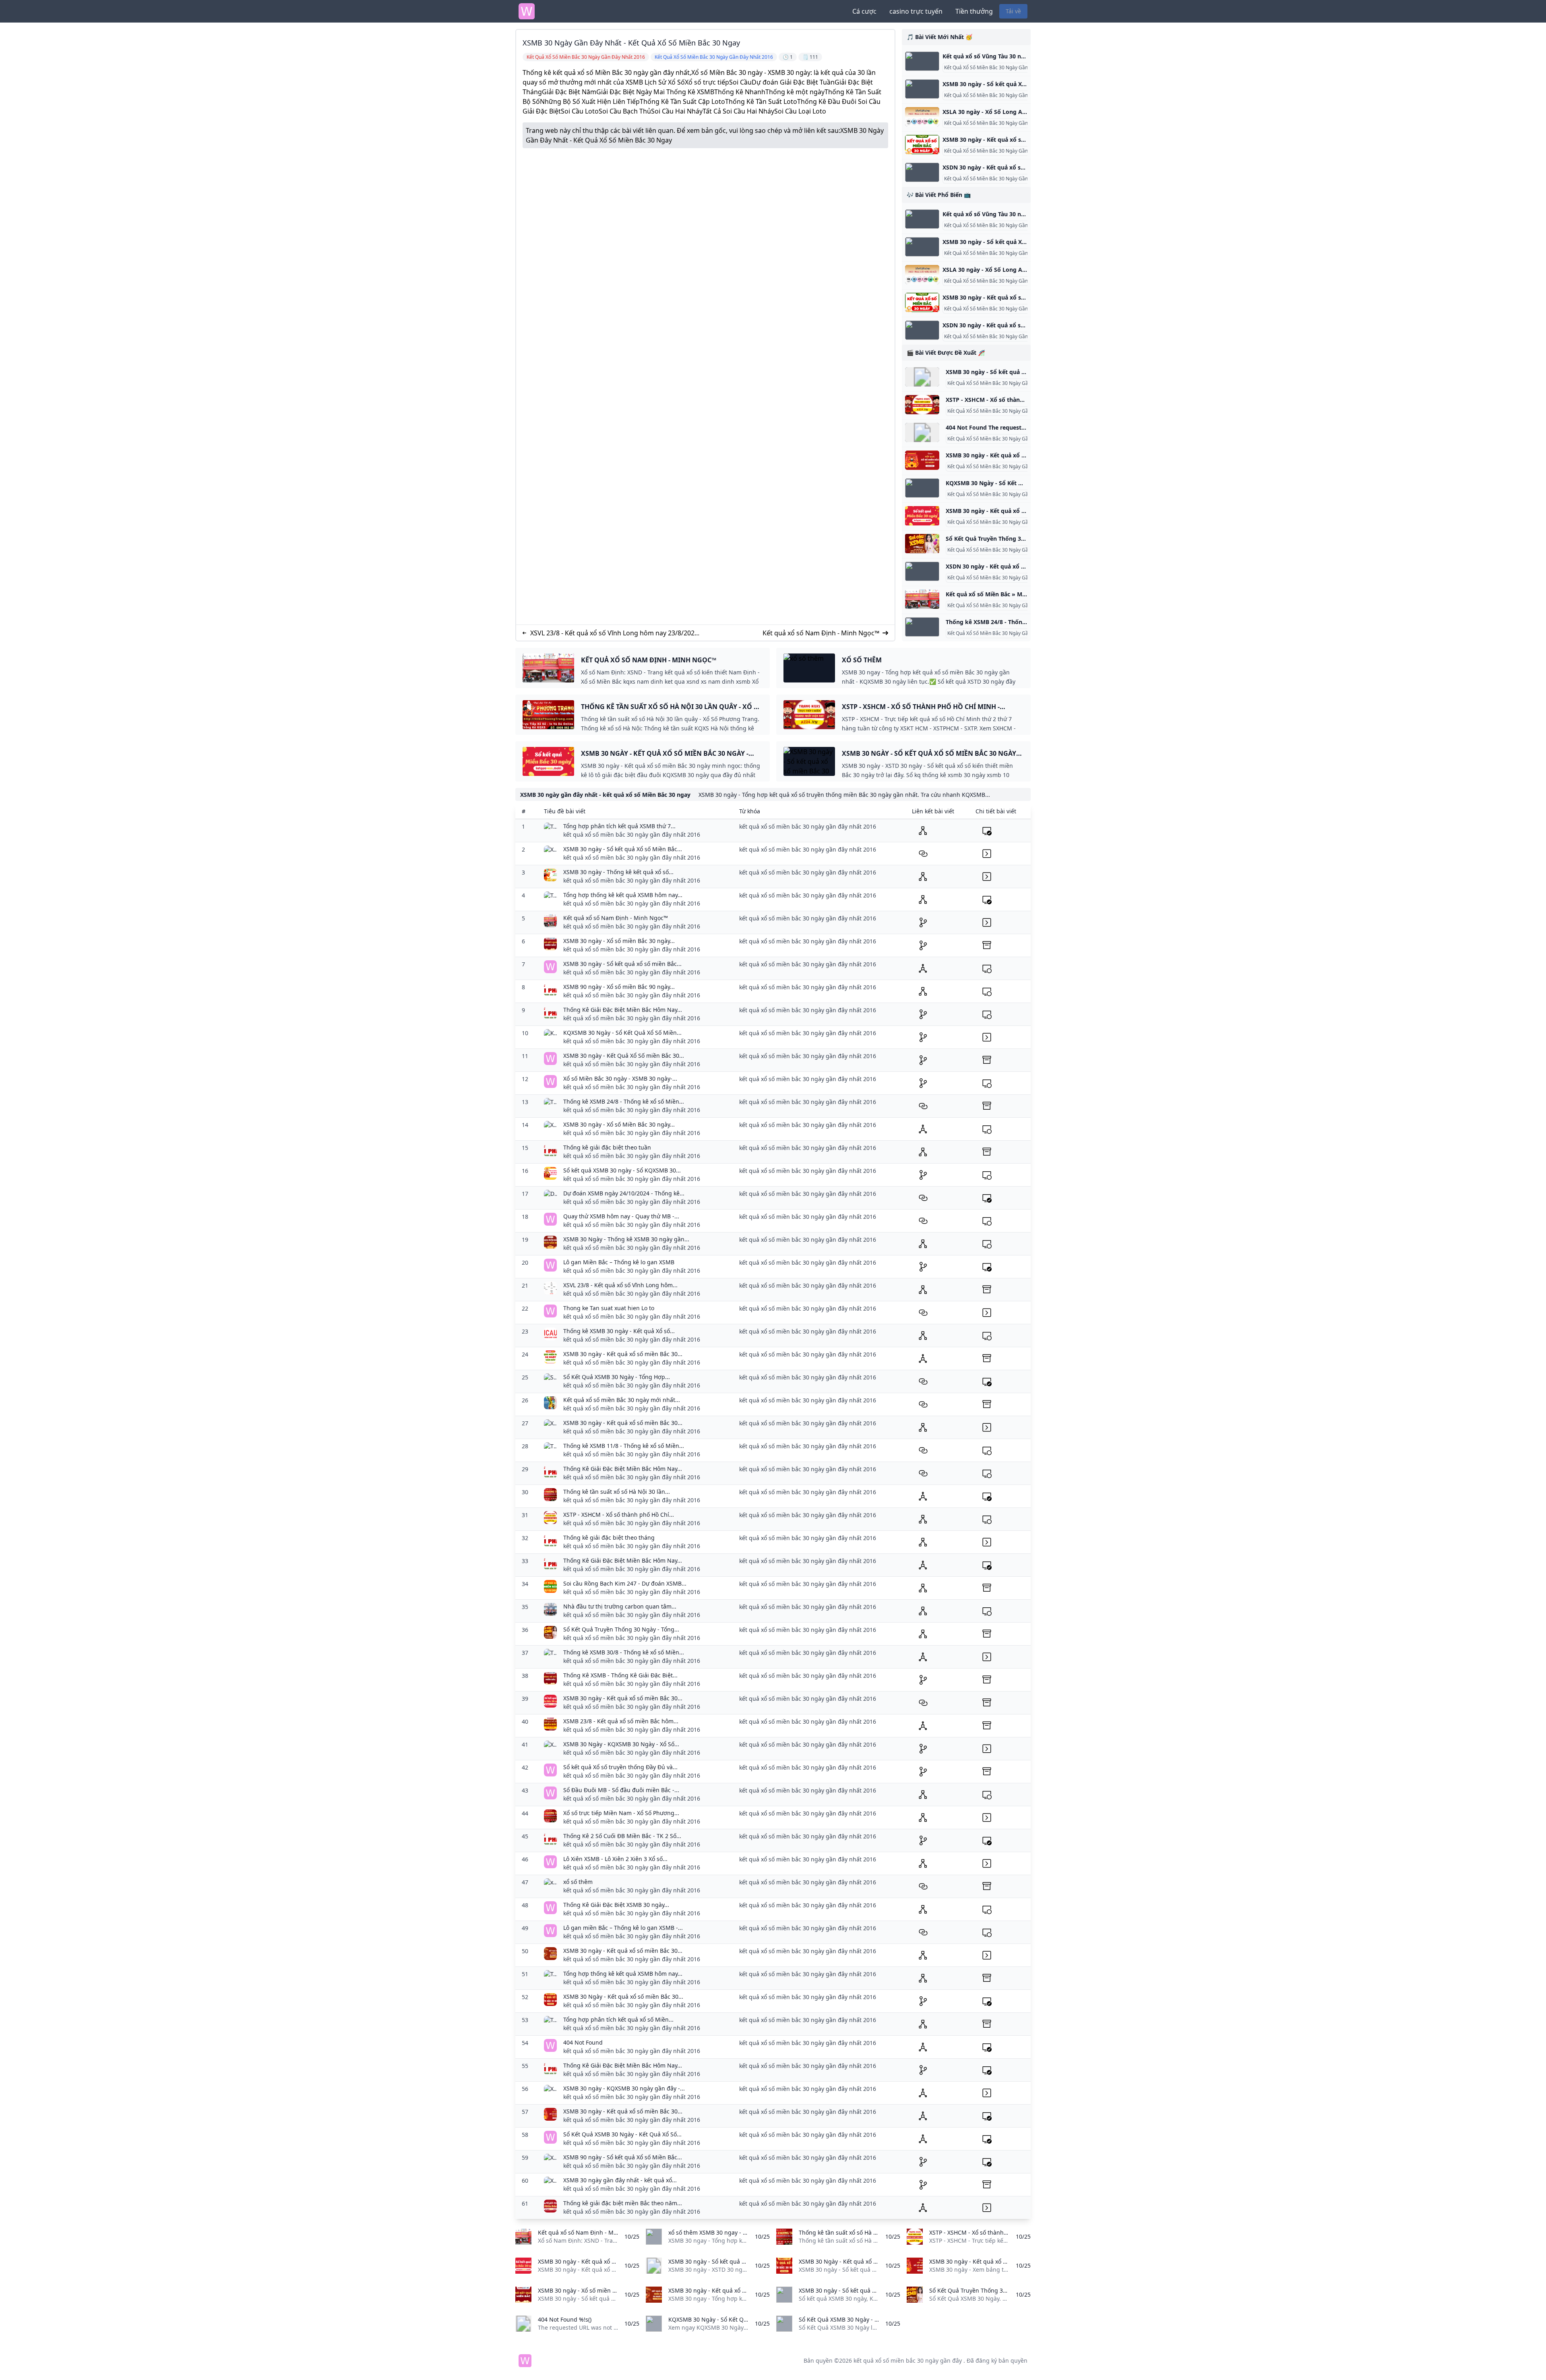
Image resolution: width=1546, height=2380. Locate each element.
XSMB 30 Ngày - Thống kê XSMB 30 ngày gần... (626, 1239)
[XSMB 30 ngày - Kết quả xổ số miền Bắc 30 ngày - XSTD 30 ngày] (922, 145)
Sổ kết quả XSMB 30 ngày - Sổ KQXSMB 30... (622, 1170)
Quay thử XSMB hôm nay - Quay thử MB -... (621, 1216)
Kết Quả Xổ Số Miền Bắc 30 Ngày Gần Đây (991, 68)
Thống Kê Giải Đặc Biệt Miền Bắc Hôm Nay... (623, 1010)
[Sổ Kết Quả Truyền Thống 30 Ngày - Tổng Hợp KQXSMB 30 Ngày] (922, 544)
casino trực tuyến (916, 11)
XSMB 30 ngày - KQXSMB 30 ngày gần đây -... (624, 2088)
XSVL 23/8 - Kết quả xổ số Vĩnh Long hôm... (620, 1285)
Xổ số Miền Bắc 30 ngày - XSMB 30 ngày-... (620, 1078)
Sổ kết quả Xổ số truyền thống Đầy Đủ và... (620, 1767)
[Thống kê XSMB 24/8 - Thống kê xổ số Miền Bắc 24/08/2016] (922, 627)
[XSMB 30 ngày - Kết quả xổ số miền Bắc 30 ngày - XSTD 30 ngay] (922, 460)
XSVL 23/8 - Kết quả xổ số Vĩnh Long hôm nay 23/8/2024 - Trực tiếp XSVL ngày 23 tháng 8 (614, 633)
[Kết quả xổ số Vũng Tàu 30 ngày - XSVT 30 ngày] (922, 61)
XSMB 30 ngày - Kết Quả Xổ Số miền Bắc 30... (624, 1056)
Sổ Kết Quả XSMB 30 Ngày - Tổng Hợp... (617, 1377)
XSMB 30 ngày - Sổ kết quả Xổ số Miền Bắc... (623, 849)
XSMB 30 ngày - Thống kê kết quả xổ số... (618, 872)
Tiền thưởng (974, 11)
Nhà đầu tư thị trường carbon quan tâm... (620, 1606)
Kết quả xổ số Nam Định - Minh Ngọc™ (821, 633)
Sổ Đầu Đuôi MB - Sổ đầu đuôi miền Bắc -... (621, 1790)
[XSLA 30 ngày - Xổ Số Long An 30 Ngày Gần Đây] (922, 117)
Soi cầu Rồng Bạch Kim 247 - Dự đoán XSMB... (625, 1583)
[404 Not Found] (922, 432)
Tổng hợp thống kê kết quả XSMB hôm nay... (623, 895)
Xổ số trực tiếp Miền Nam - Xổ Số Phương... (621, 1813)
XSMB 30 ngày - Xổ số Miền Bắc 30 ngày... (619, 1124)
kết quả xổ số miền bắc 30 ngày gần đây (908, 2360)
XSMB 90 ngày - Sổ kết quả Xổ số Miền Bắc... (623, 2157)
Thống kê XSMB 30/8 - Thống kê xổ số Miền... (624, 1652)
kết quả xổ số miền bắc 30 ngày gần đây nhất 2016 (632, 834)
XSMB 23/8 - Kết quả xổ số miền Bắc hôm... (621, 1721)
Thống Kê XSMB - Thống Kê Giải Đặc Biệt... (620, 1675)
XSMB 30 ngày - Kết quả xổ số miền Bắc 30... (623, 1354)
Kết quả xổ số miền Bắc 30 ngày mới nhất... (622, 1400)
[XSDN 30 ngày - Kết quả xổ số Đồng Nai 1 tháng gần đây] (922, 172)
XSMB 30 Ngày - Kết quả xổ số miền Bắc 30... (623, 1996)
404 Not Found (583, 2042)
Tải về (1013, 11)
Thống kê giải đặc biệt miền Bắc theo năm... (623, 2203)
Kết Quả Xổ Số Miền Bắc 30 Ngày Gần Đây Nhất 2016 (1007, 383)
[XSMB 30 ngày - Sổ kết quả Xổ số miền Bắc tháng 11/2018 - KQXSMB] (922, 89)
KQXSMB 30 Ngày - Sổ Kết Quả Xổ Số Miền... (622, 1033)
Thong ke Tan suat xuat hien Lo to (609, 1308)
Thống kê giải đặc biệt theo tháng (609, 1537)
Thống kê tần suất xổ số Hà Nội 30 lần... (617, 1492)
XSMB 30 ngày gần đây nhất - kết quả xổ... (620, 2180)
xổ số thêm (578, 1882)
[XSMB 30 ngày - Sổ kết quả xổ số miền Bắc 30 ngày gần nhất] (922, 377)
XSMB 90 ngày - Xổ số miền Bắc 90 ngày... (619, 987)
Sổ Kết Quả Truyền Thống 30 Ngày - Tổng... (621, 1629)
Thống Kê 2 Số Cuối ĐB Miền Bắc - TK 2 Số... (622, 1836)
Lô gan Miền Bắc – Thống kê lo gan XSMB (619, 1262)
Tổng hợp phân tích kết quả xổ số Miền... (618, 2019)
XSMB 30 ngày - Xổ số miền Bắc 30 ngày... (619, 941)
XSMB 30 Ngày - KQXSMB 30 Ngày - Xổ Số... (621, 1744)
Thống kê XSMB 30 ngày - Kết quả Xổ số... (619, 1331)
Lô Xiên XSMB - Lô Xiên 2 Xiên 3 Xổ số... (615, 1859)
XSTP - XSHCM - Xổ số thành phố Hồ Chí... (619, 1515)
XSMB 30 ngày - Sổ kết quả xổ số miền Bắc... (622, 964)
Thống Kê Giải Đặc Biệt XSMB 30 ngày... (616, 1905)
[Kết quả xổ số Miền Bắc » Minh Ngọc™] (922, 599)
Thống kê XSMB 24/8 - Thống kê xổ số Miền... (624, 1101)
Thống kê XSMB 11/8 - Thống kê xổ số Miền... (624, 1446)
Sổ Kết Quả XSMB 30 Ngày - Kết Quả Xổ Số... (622, 2134)
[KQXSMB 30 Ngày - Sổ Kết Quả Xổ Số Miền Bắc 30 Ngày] (922, 488)
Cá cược (864, 11)
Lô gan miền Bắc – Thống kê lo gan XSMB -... (623, 1928)
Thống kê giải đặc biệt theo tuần (607, 1147)
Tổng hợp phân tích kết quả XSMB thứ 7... (619, 826)
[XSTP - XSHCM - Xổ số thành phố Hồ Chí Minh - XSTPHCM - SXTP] (922, 405)
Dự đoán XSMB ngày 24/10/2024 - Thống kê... (624, 1193)
